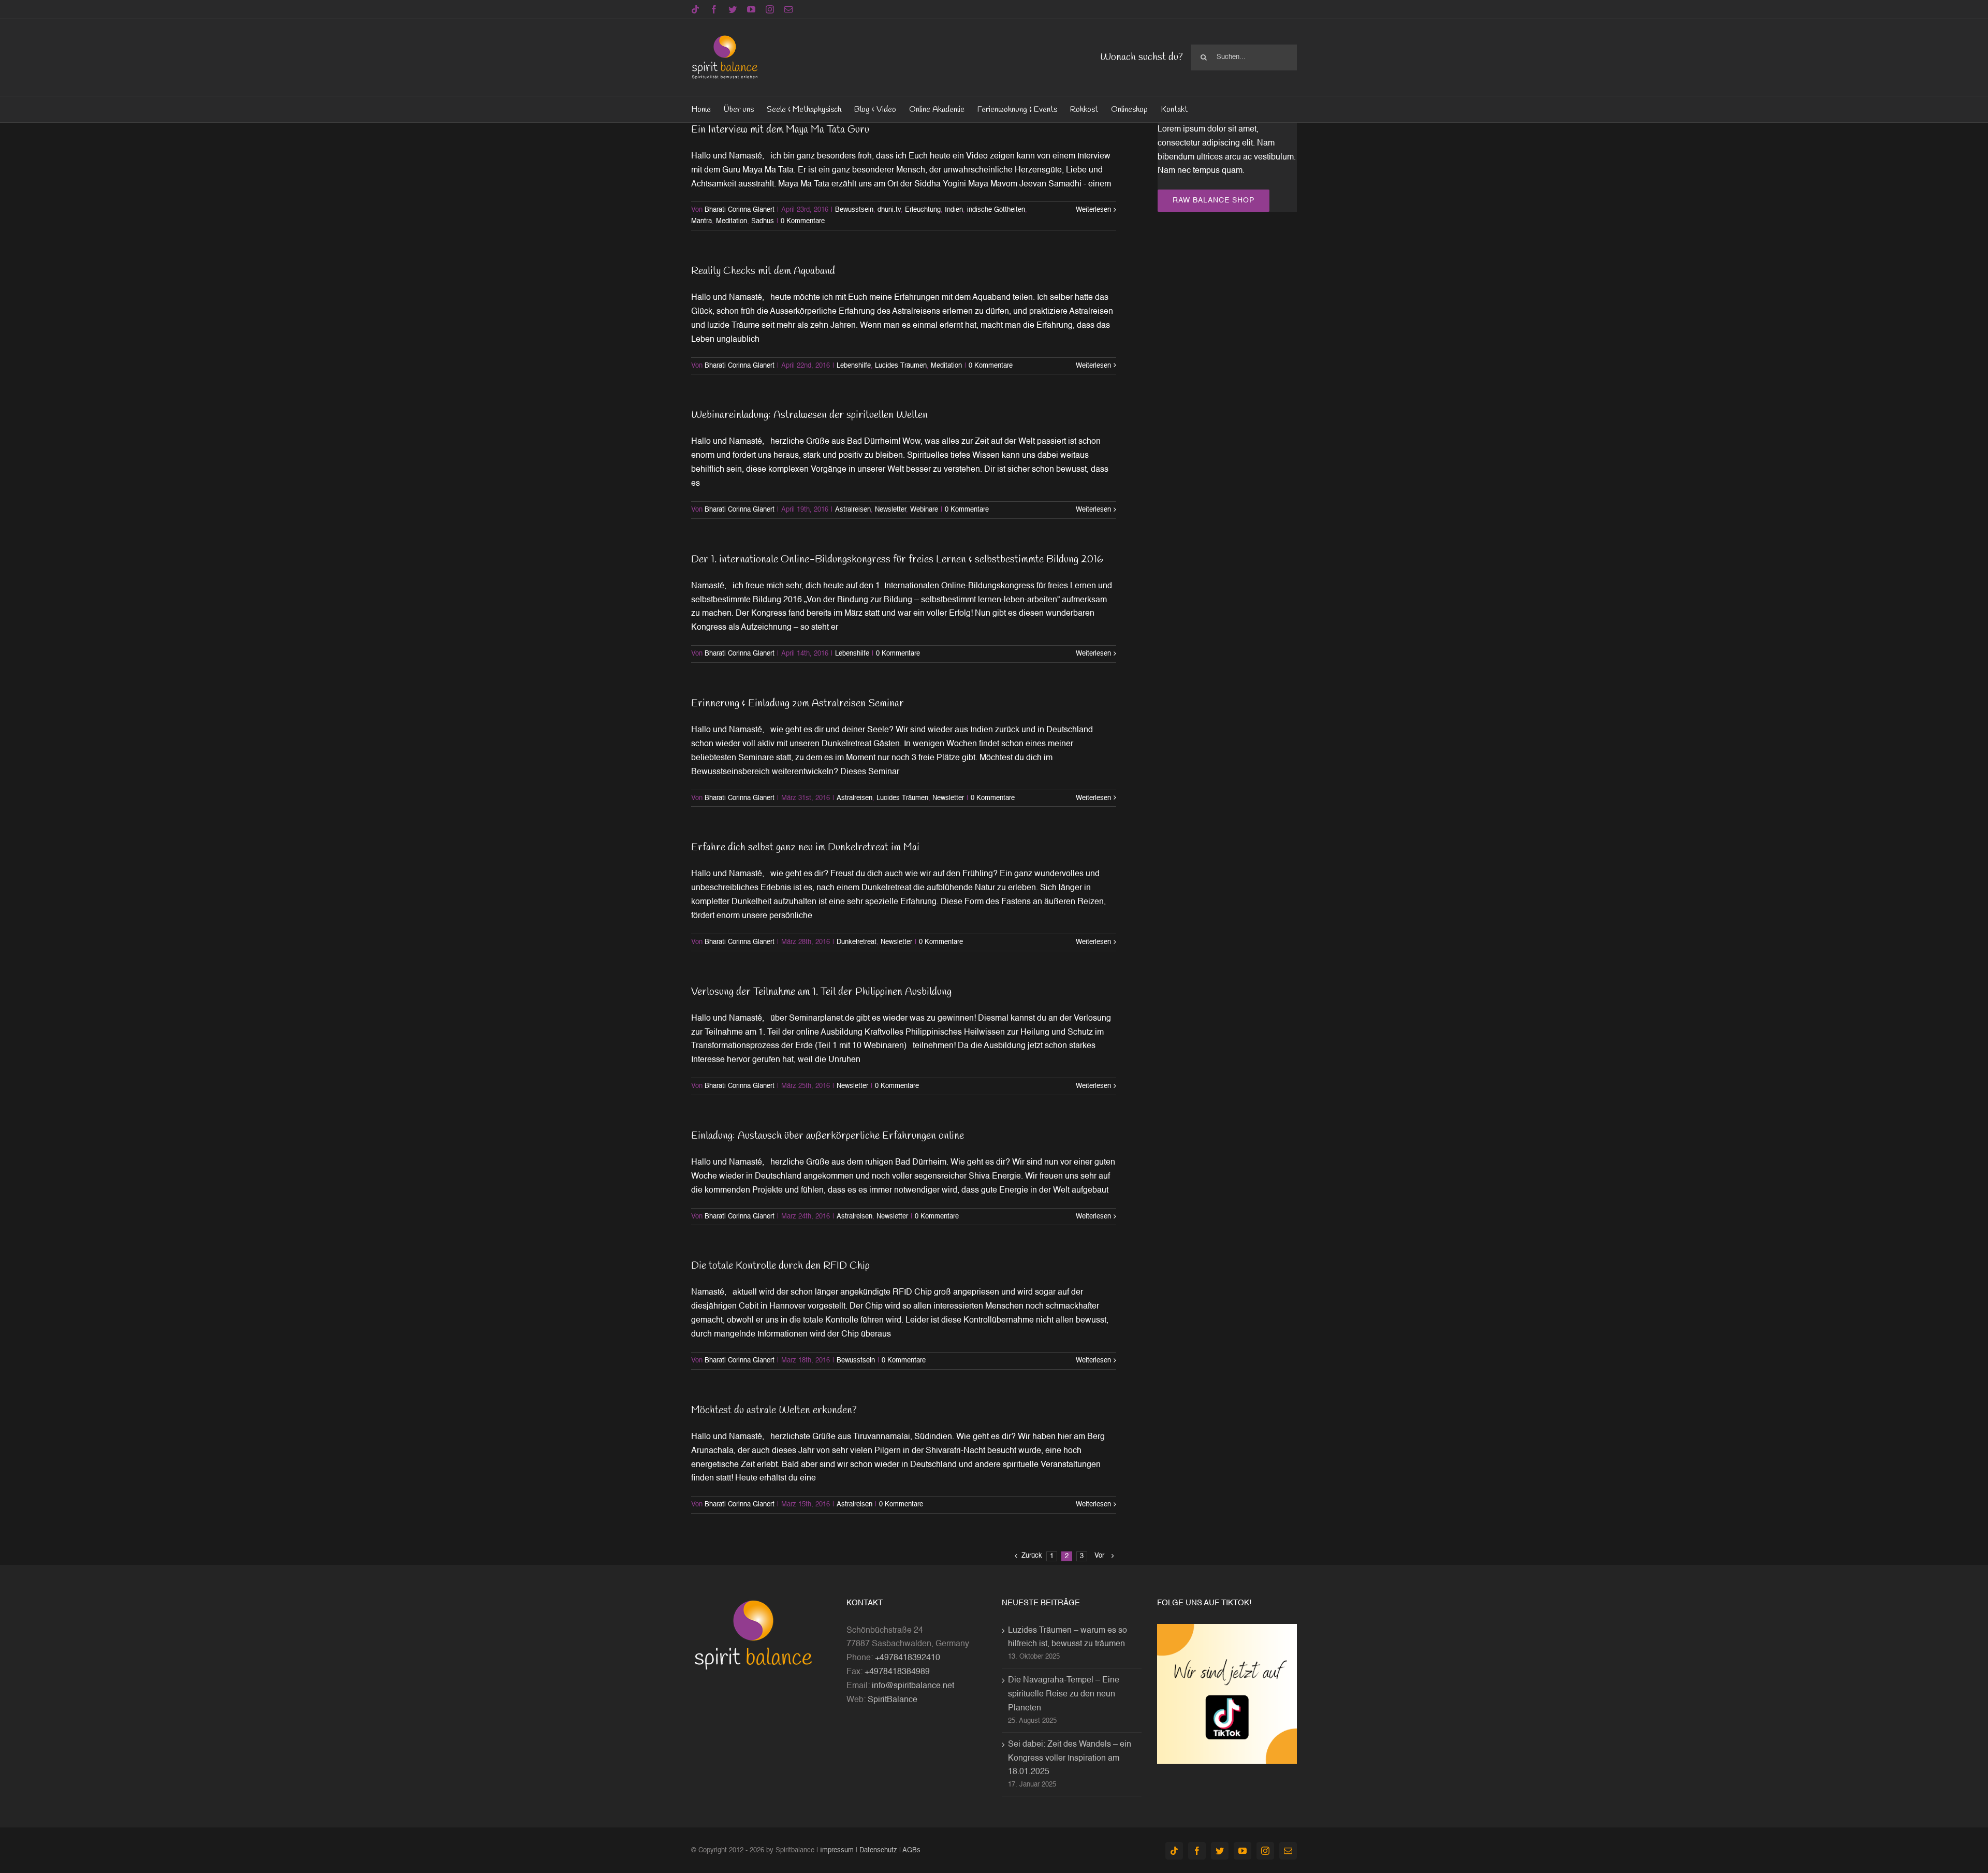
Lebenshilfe (854, 366)
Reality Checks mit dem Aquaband (763, 271)
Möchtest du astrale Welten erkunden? (774, 1410)
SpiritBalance (893, 1700)
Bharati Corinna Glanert (740, 210)
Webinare (924, 510)
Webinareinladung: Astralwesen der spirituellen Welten (809, 415)
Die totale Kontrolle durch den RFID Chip (780, 1266)
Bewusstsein (854, 210)
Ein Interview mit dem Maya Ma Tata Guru (780, 130)
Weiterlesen (1093, 210)
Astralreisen (853, 510)
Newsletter (890, 510)
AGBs (911, 1850)
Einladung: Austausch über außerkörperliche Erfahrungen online (828, 1136)
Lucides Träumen (901, 366)
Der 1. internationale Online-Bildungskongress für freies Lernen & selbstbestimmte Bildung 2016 (897, 560)
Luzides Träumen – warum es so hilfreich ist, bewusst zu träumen (1068, 1638)
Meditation (732, 221)
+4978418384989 (897, 1672)
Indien (954, 210)
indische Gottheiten (996, 210)
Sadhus (763, 221)
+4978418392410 (908, 1658)
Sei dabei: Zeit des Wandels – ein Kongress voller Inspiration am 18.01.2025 (1070, 1759)
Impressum (837, 1850)
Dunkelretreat (857, 942)
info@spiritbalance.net (913, 1686)
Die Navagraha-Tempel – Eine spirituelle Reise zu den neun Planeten (1064, 1694)
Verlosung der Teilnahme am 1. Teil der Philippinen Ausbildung (821, 992)
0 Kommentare (803, 221)
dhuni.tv (889, 210)
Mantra (701, 221)
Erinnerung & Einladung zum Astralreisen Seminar (798, 703)
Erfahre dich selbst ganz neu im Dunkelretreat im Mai (805, 847)
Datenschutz (878, 1850)
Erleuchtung (923, 210)
